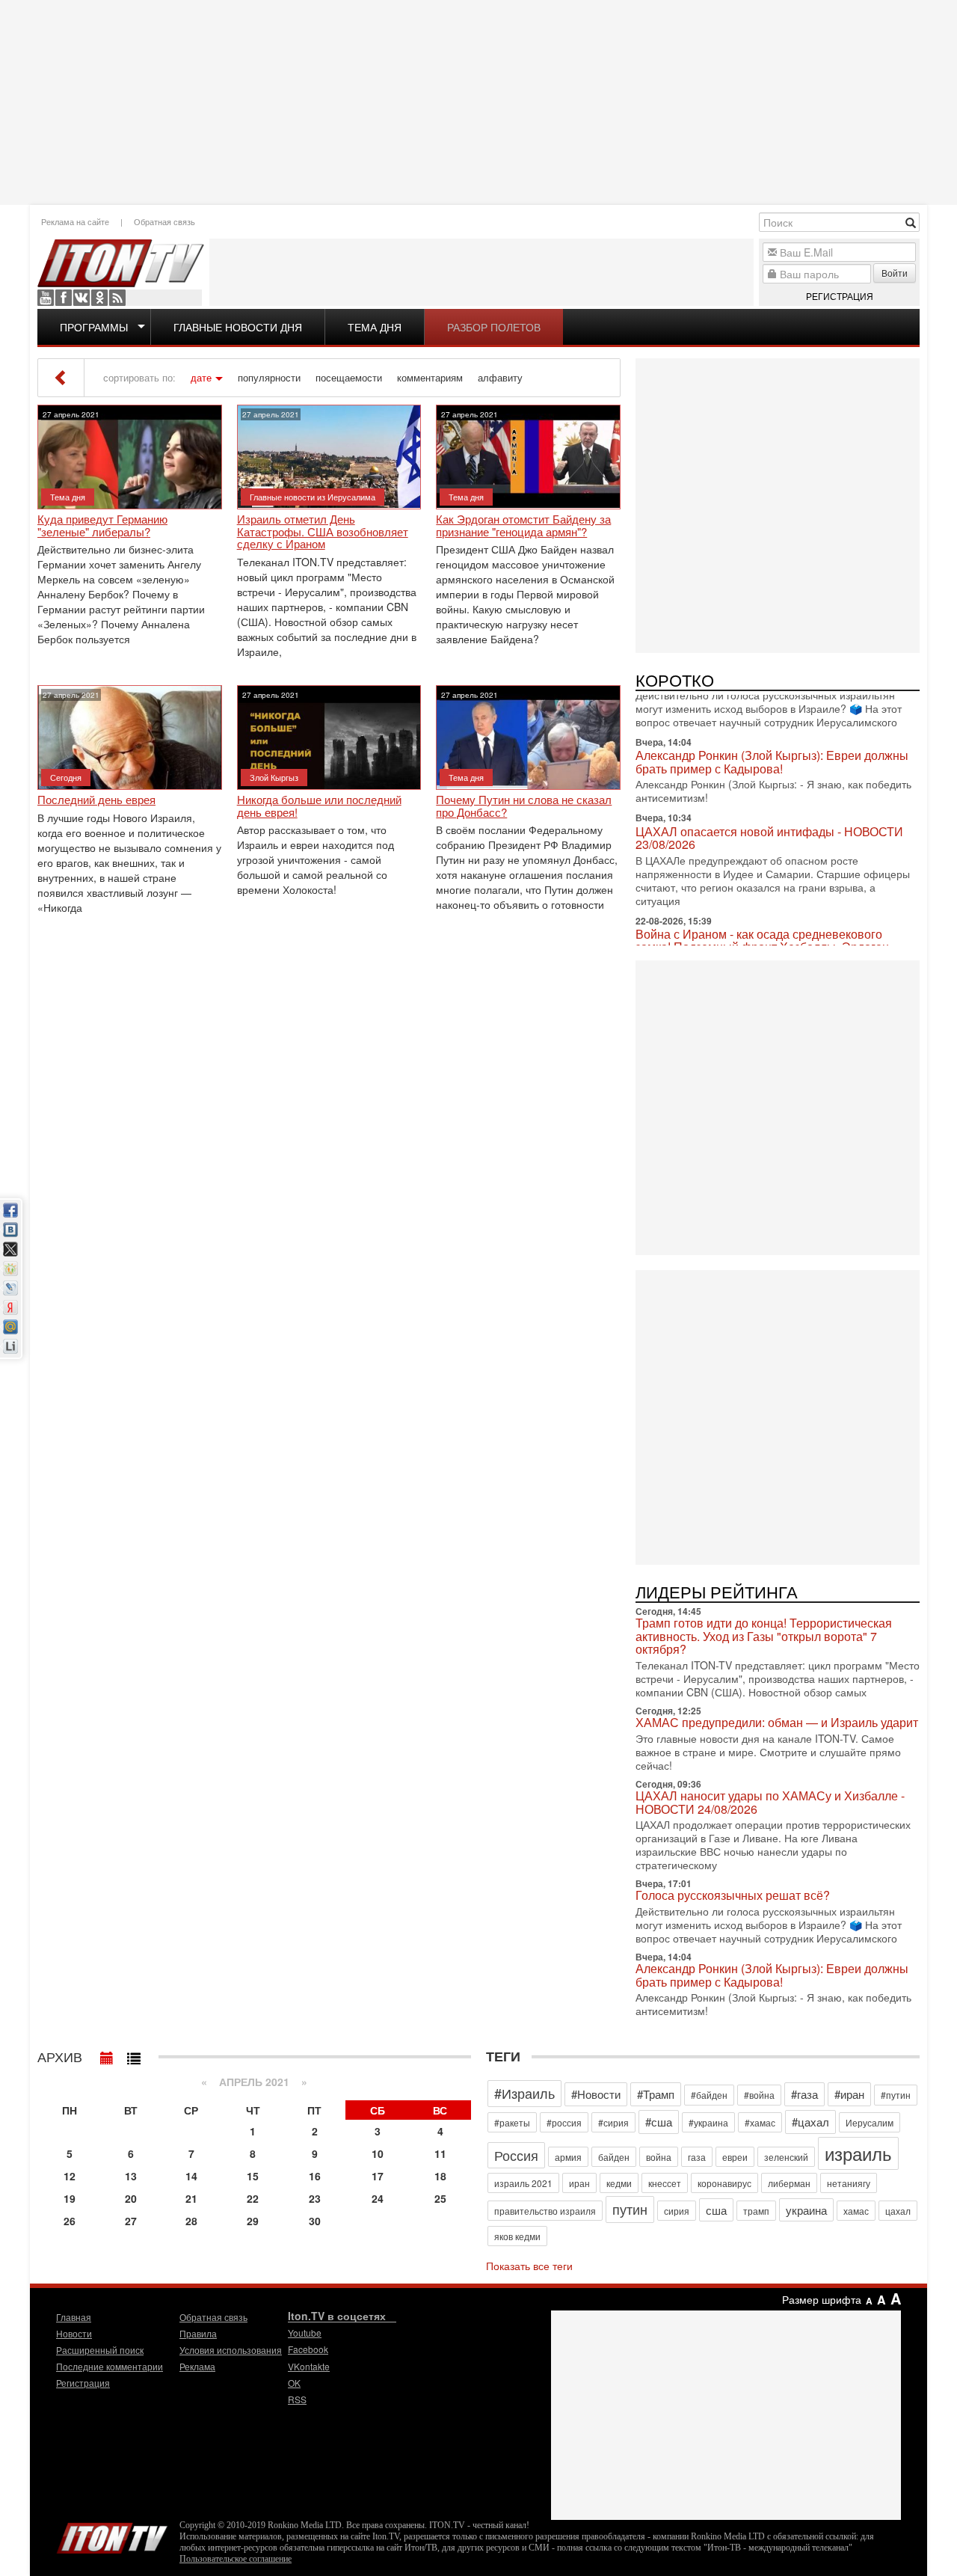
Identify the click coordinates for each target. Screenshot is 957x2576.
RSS (117, 298)
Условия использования (231, 2350)
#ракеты (512, 2122)
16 (315, 2176)
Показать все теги (529, 2266)
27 (131, 2221)
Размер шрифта (822, 2299)
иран (579, 2183)
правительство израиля (545, 2211)
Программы (94, 327)
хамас (856, 2211)
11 (440, 2153)
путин (630, 2209)
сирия (677, 2211)
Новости (74, 2333)
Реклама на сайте (75, 221)
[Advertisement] (478, 101)
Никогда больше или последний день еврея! (319, 806)
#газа (804, 2094)
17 (378, 2176)
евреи (735, 2157)
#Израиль (524, 2093)
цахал (898, 2211)
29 (253, 2221)
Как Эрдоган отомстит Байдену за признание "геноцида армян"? (523, 525)
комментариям (430, 378)
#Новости (596, 2094)
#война (759, 2095)
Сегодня (66, 777)
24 (378, 2198)
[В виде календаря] (107, 2055)
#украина (708, 2122)
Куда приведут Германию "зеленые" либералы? (102, 525)
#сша (659, 2122)
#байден (709, 2095)
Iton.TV (112, 2535)
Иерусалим (870, 2122)
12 (70, 2176)
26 (70, 2221)
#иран (849, 2094)
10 (378, 2153)
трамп (756, 2211)
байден (614, 2157)
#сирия (613, 2122)
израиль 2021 (523, 2183)
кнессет (665, 2183)
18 (440, 2176)
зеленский (786, 2157)
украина (806, 2210)
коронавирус (724, 2183)
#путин (896, 2095)
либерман (789, 2183)
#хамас (760, 2122)
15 (253, 2176)
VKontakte (81, 298)
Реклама (197, 2366)
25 (440, 2198)
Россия (516, 2155)
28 (191, 2221)
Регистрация (840, 296)
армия (568, 2157)
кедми (619, 2183)
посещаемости (349, 378)
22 (253, 2198)
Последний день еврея (96, 800)
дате (201, 378)
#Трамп (656, 2094)
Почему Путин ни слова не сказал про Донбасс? (524, 806)
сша (716, 2210)
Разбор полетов (494, 327)
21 (191, 2198)
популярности (269, 378)
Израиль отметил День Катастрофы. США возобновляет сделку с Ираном (323, 532)
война (659, 2157)
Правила (198, 2333)
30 (315, 2221)
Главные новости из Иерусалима (313, 497)
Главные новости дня (238, 327)
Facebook (64, 298)
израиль (858, 2153)
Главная (74, 2317)
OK (99, 298)
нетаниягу (849, 2183)
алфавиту (500, 378)
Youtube (46, 298)
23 (315, 2198)
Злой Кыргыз (274, 777)
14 (191, 2176)
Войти (895, 273)
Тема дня (375, 327)
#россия (564, 2122)
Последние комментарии (110, 2366)
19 (70, 2198)
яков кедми (517, 2236)
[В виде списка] (134, 2055)
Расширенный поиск (100, 2350)
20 (131, 2198)
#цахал (810, 2122)
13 (131, 2176)
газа (697, 2157)
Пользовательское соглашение (236, 2559)
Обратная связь (164, 221)
